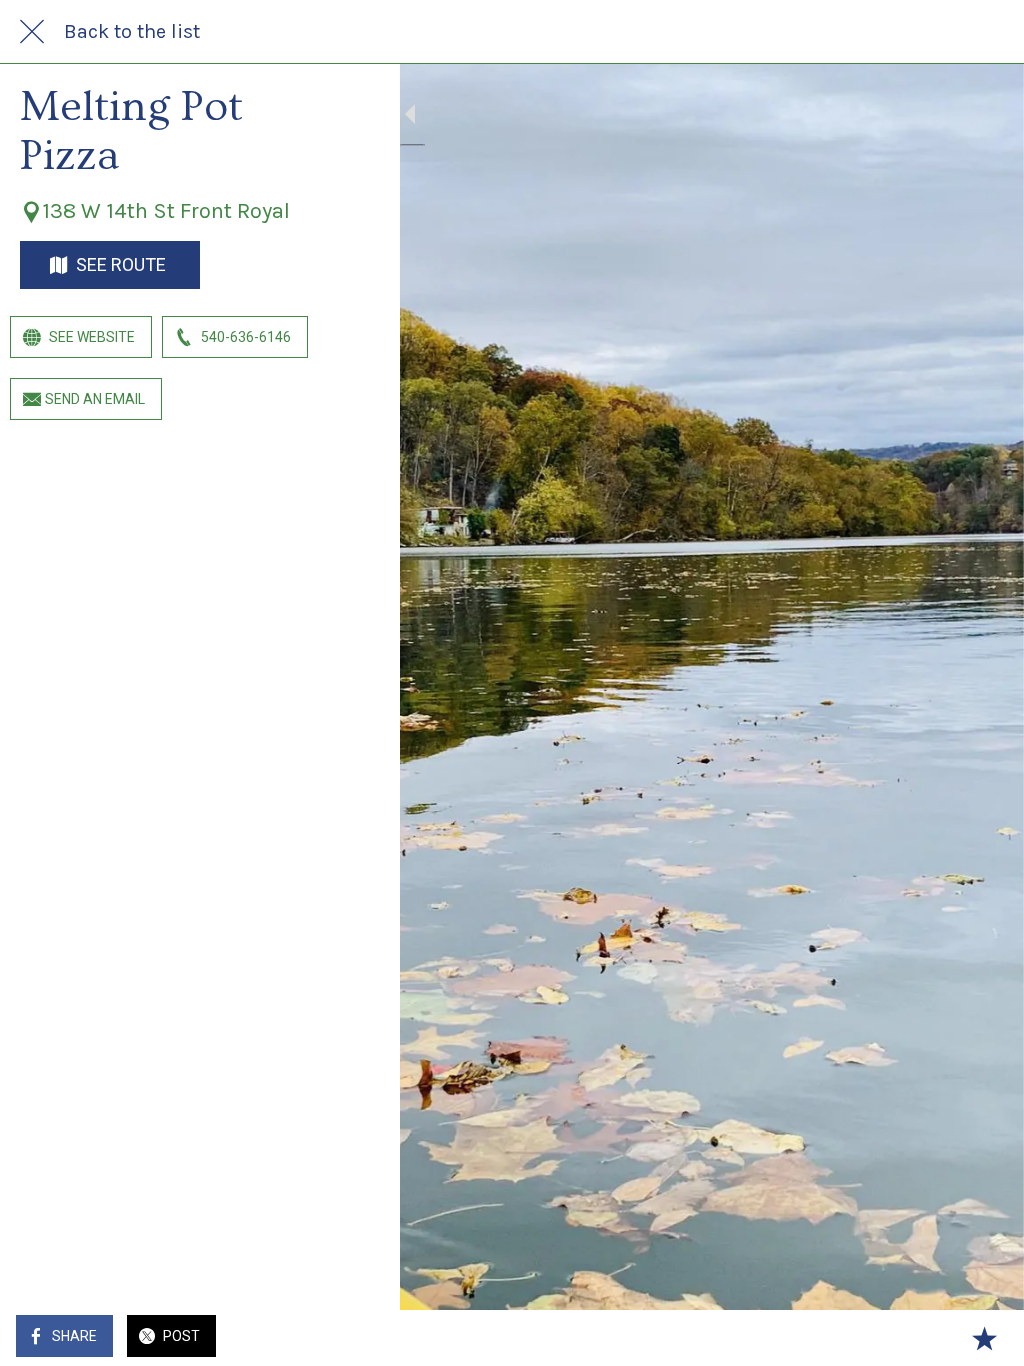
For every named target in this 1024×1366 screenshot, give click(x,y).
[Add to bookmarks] (984, 1338)
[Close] (32, 32)
